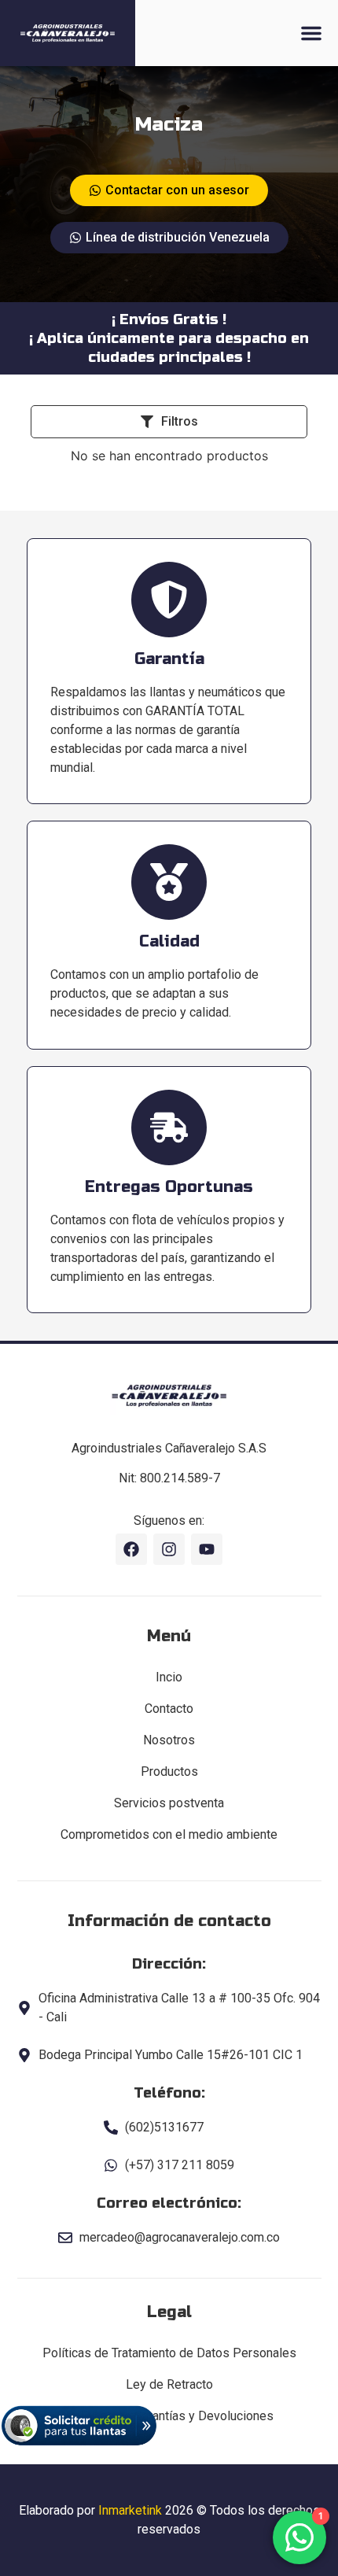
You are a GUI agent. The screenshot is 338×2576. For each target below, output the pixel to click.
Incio (169, 1677)
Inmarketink (130, 2510)
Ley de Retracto (169, 2384)
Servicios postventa (169, 1803)
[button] (311, 33)
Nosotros (169, 1740)
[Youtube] (207, 1549)
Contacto (169, 1709)
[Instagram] (169, 1549)
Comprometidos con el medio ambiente (169, 1834)
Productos (169, 1771)
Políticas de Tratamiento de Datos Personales (169, 2353)
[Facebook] (131, 1549)
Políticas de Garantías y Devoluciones (169, 2416)
